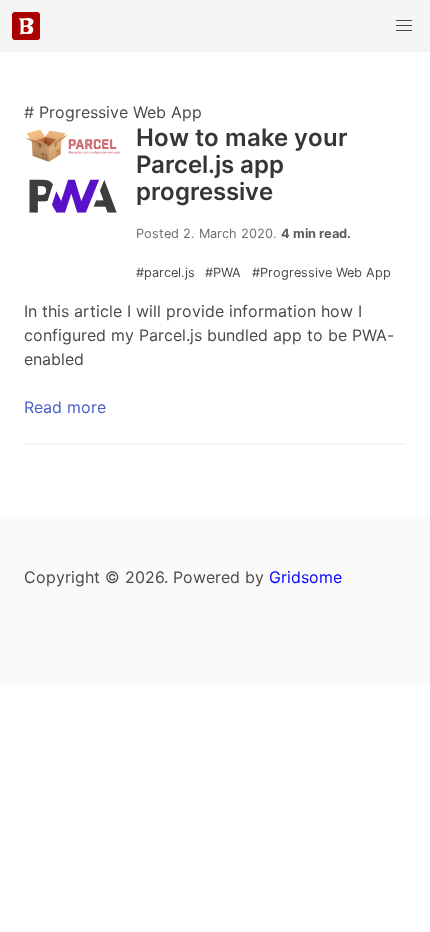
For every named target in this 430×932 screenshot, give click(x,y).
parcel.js (167, 272)
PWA (225, 272)
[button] (404, 26)
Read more (65, 407)
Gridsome (305, 577)
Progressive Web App (321, 272)
